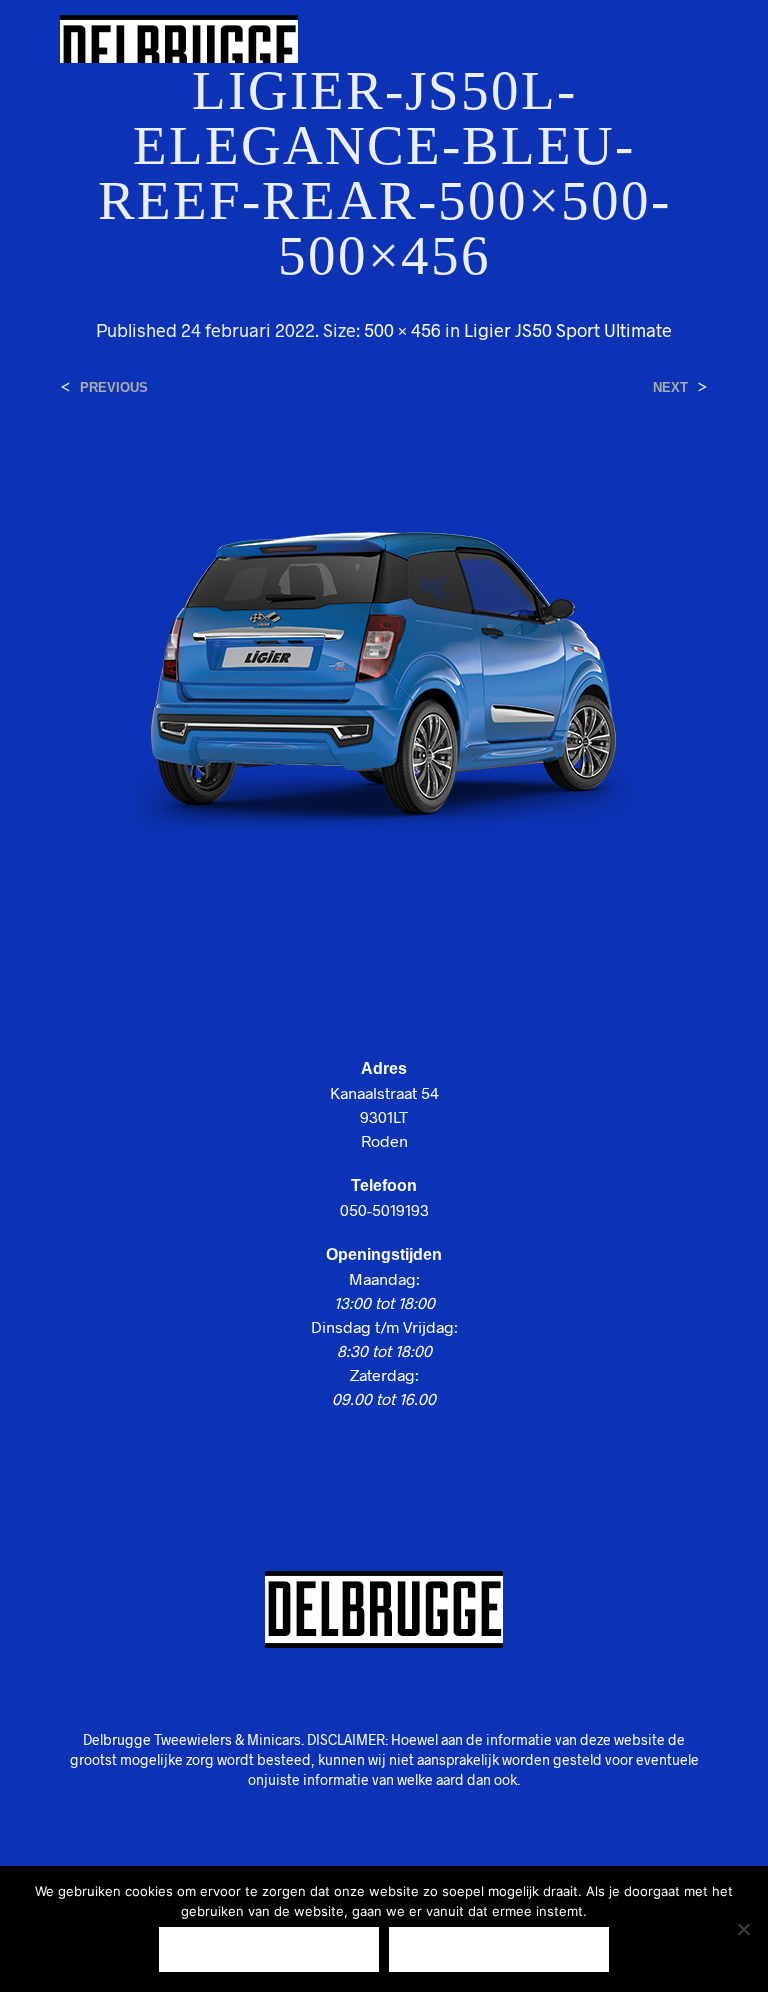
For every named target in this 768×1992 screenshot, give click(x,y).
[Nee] (743, 1929)
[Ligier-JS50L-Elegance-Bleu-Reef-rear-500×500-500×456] (384, 667)
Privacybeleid (499, 1949)
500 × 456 (402, 330)
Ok (269, 1949)
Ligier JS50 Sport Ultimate (568, 330)
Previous (114, 387)
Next (670, 387)
